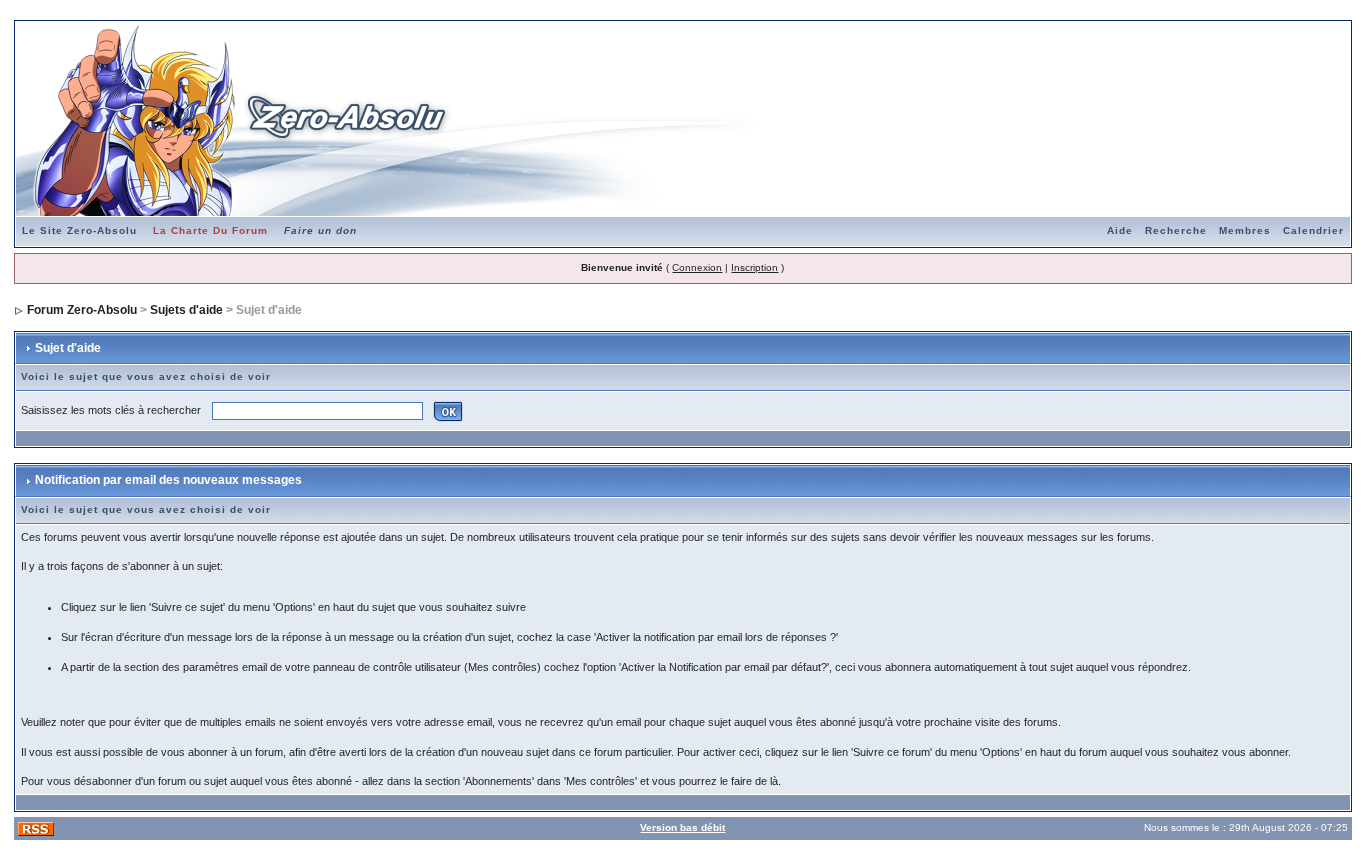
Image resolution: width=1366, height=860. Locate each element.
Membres (1245, 230)
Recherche (1176, 230)
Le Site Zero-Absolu (79, 230)
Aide (1120, 230)
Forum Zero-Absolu (82, 310)
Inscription (754, 267)
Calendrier (1313, 230)
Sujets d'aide (186, 310)
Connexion (697, 267)
